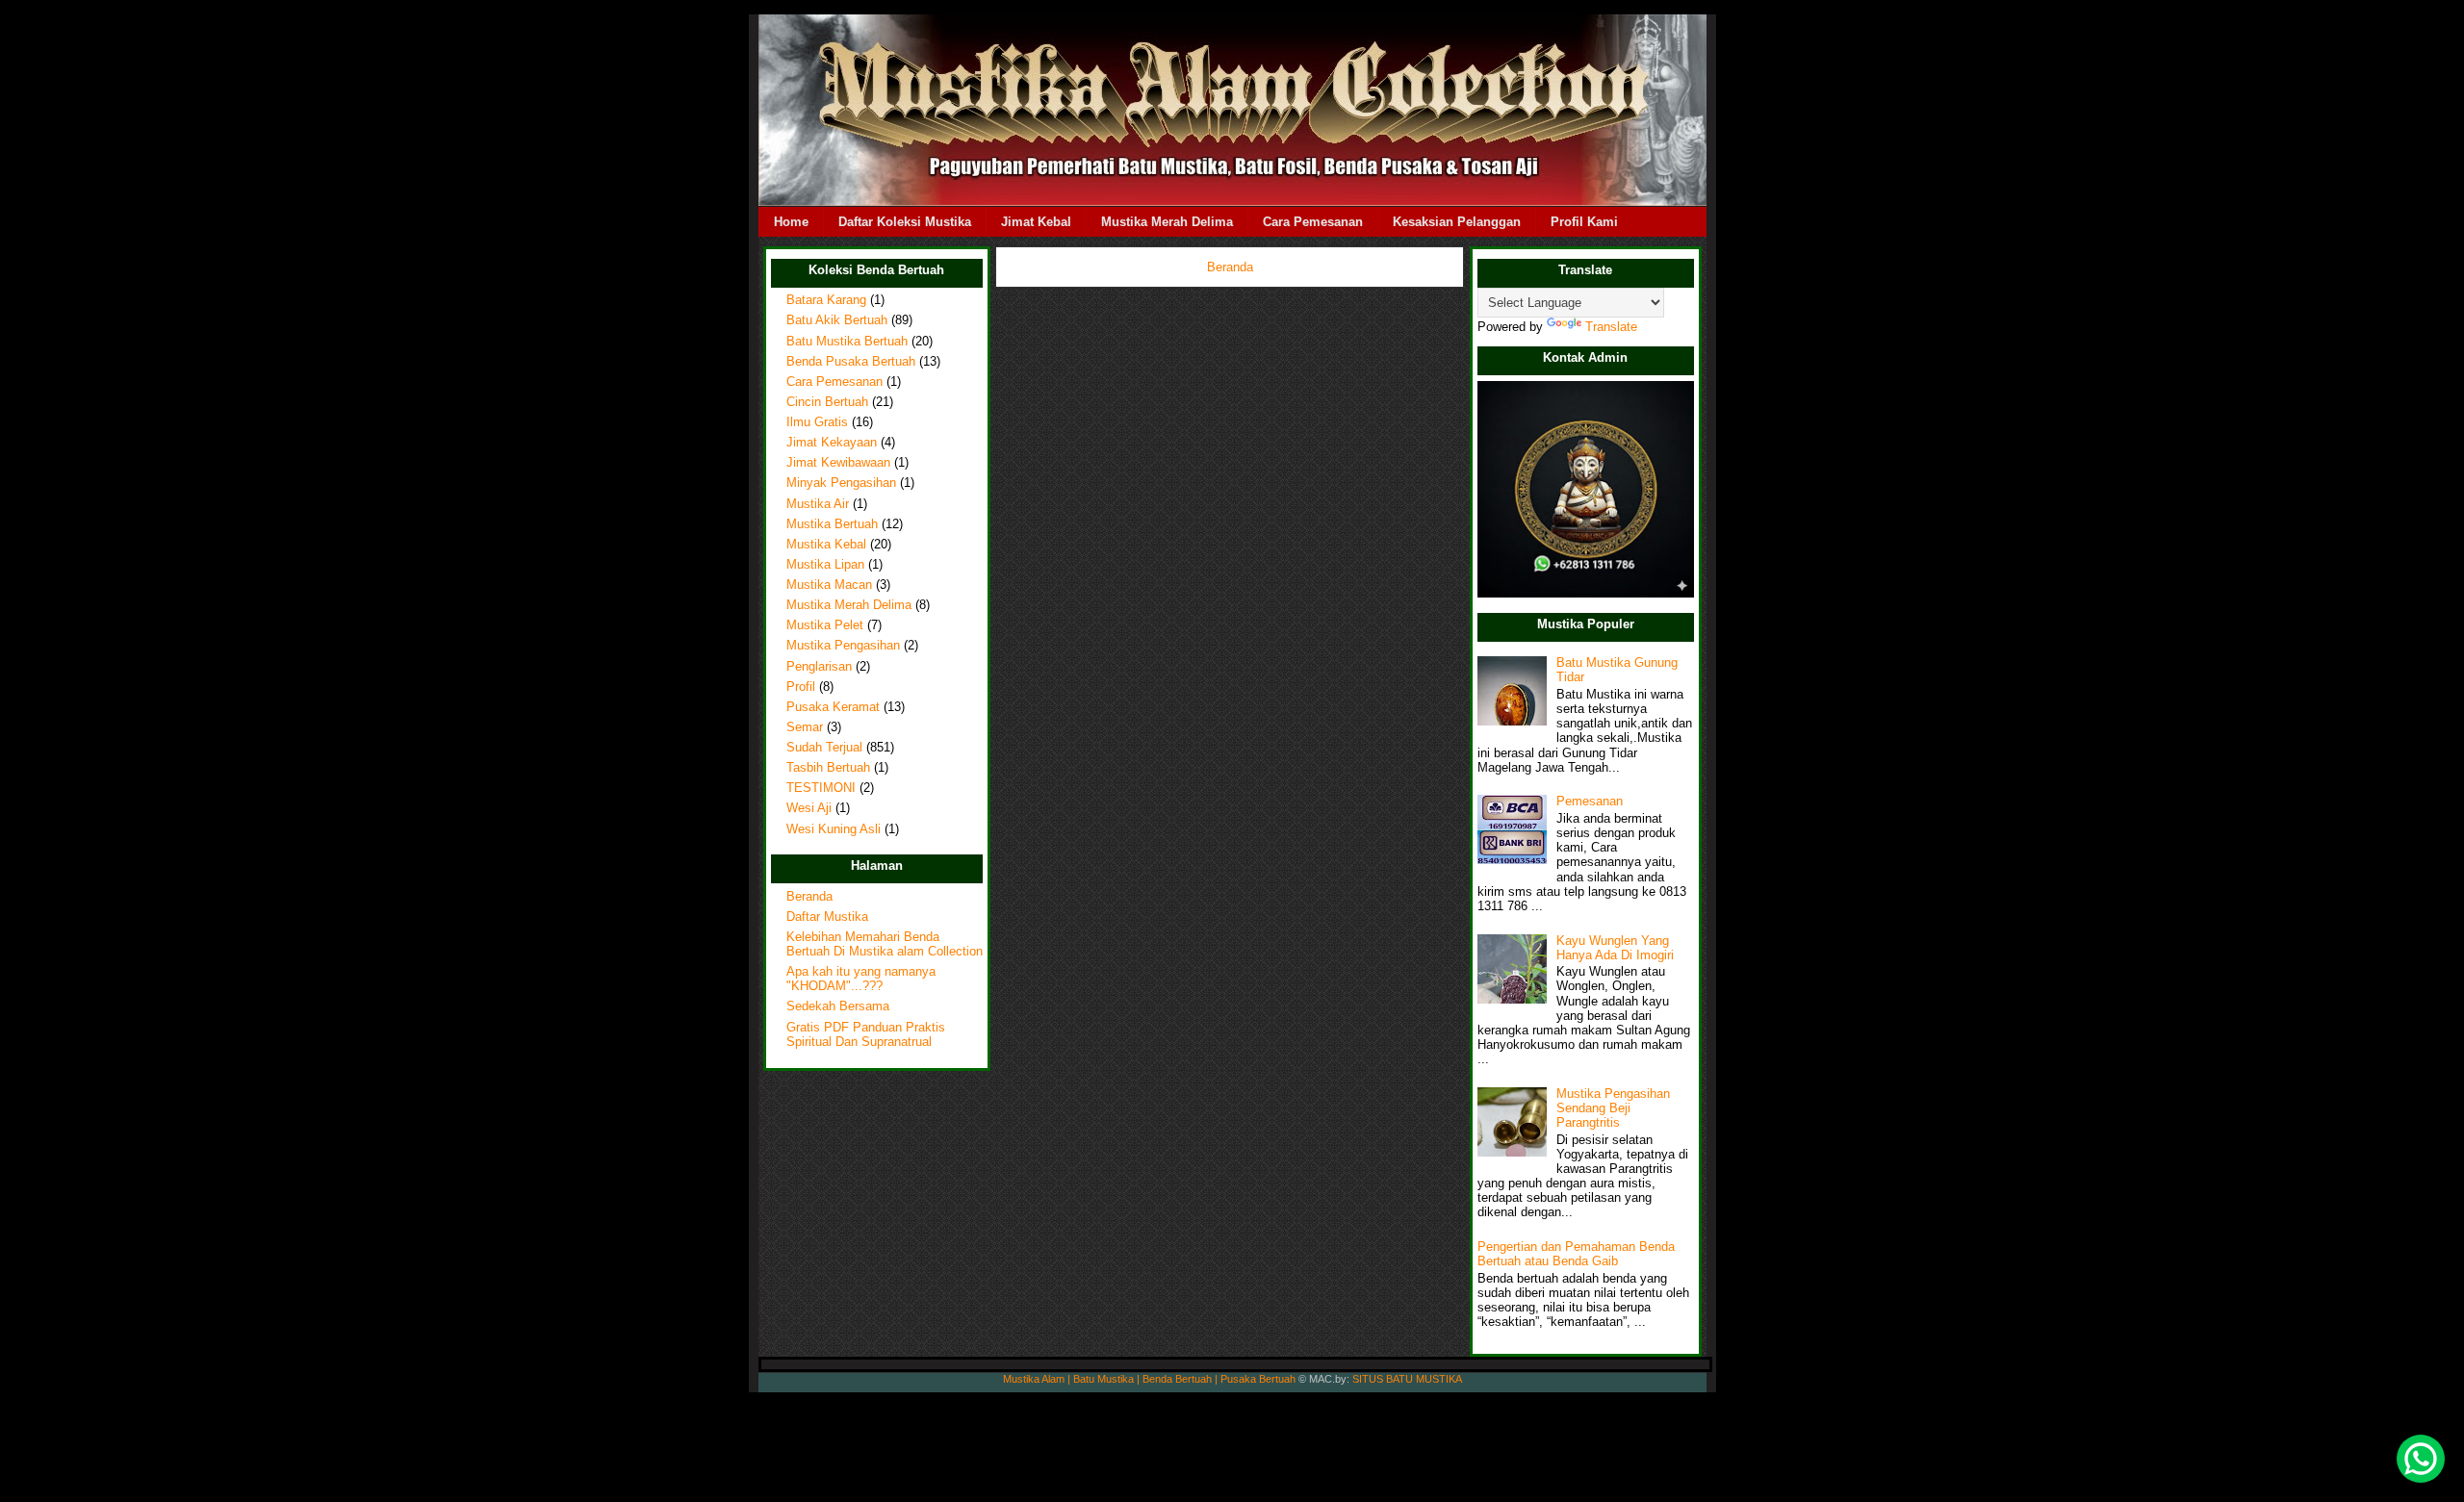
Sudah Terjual (824, 748)
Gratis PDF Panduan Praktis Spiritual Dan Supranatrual (866, 1035)
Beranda (809, 897)
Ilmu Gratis (817, 422)
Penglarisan (819, 667)
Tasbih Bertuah (828, 768)
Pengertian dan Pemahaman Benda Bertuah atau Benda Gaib (1576, 1254)
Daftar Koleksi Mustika (905, 222)
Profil (801, 687)
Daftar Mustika (827, 917)
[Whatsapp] (2421, 1459)
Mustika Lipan (825, 565)
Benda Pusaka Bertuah (851, 362)
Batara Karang (826, 300)
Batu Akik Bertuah (837, 320)
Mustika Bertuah (832, 524)
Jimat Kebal (1036, 222)
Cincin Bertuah (827, 402)
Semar (805, 727)
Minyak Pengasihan (841, 483)
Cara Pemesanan (1313, 222)
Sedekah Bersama (838, 1006)
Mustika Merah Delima (1167, 222)
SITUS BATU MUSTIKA (1407, 1379)
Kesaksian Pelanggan (1457, 222)
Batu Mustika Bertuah (847, 342)
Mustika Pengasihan (843, 646)
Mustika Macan (829, 585)
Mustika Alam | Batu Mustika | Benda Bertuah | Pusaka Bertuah (1149, 1379)
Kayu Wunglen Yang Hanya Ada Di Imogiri (1615, 948)
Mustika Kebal (826, 545)
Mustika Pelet (825, 625)
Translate (1611, 327)
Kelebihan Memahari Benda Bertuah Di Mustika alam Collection (885, 944)
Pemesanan (1590, 802)
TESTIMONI (821, 788)
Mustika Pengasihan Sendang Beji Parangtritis (1613, 1108)
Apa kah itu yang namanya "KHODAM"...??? (861, 979)
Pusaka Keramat (833, 707)
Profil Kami (1584, 222)
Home (791, 222)
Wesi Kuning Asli (834, 829)
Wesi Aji (809, 808)
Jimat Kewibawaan (838, 463)
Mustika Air (818, 504)
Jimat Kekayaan (832, 443)
